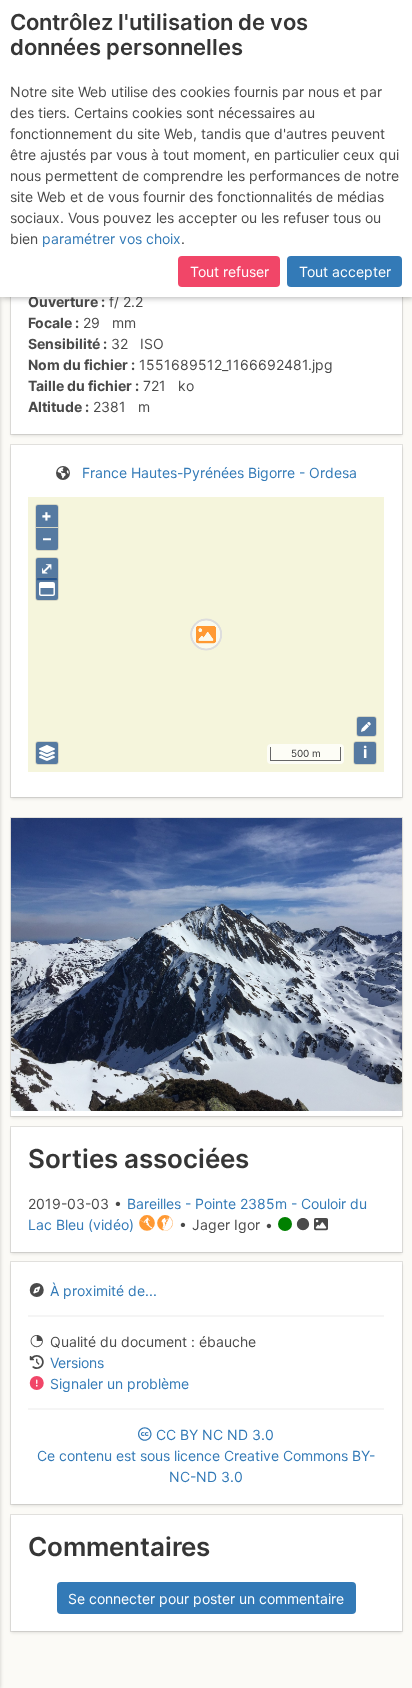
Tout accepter (345, 271)
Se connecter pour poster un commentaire (206, 1598)
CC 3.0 (206, 1455)
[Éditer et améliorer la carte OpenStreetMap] (366, 726)
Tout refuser (229, 271)
